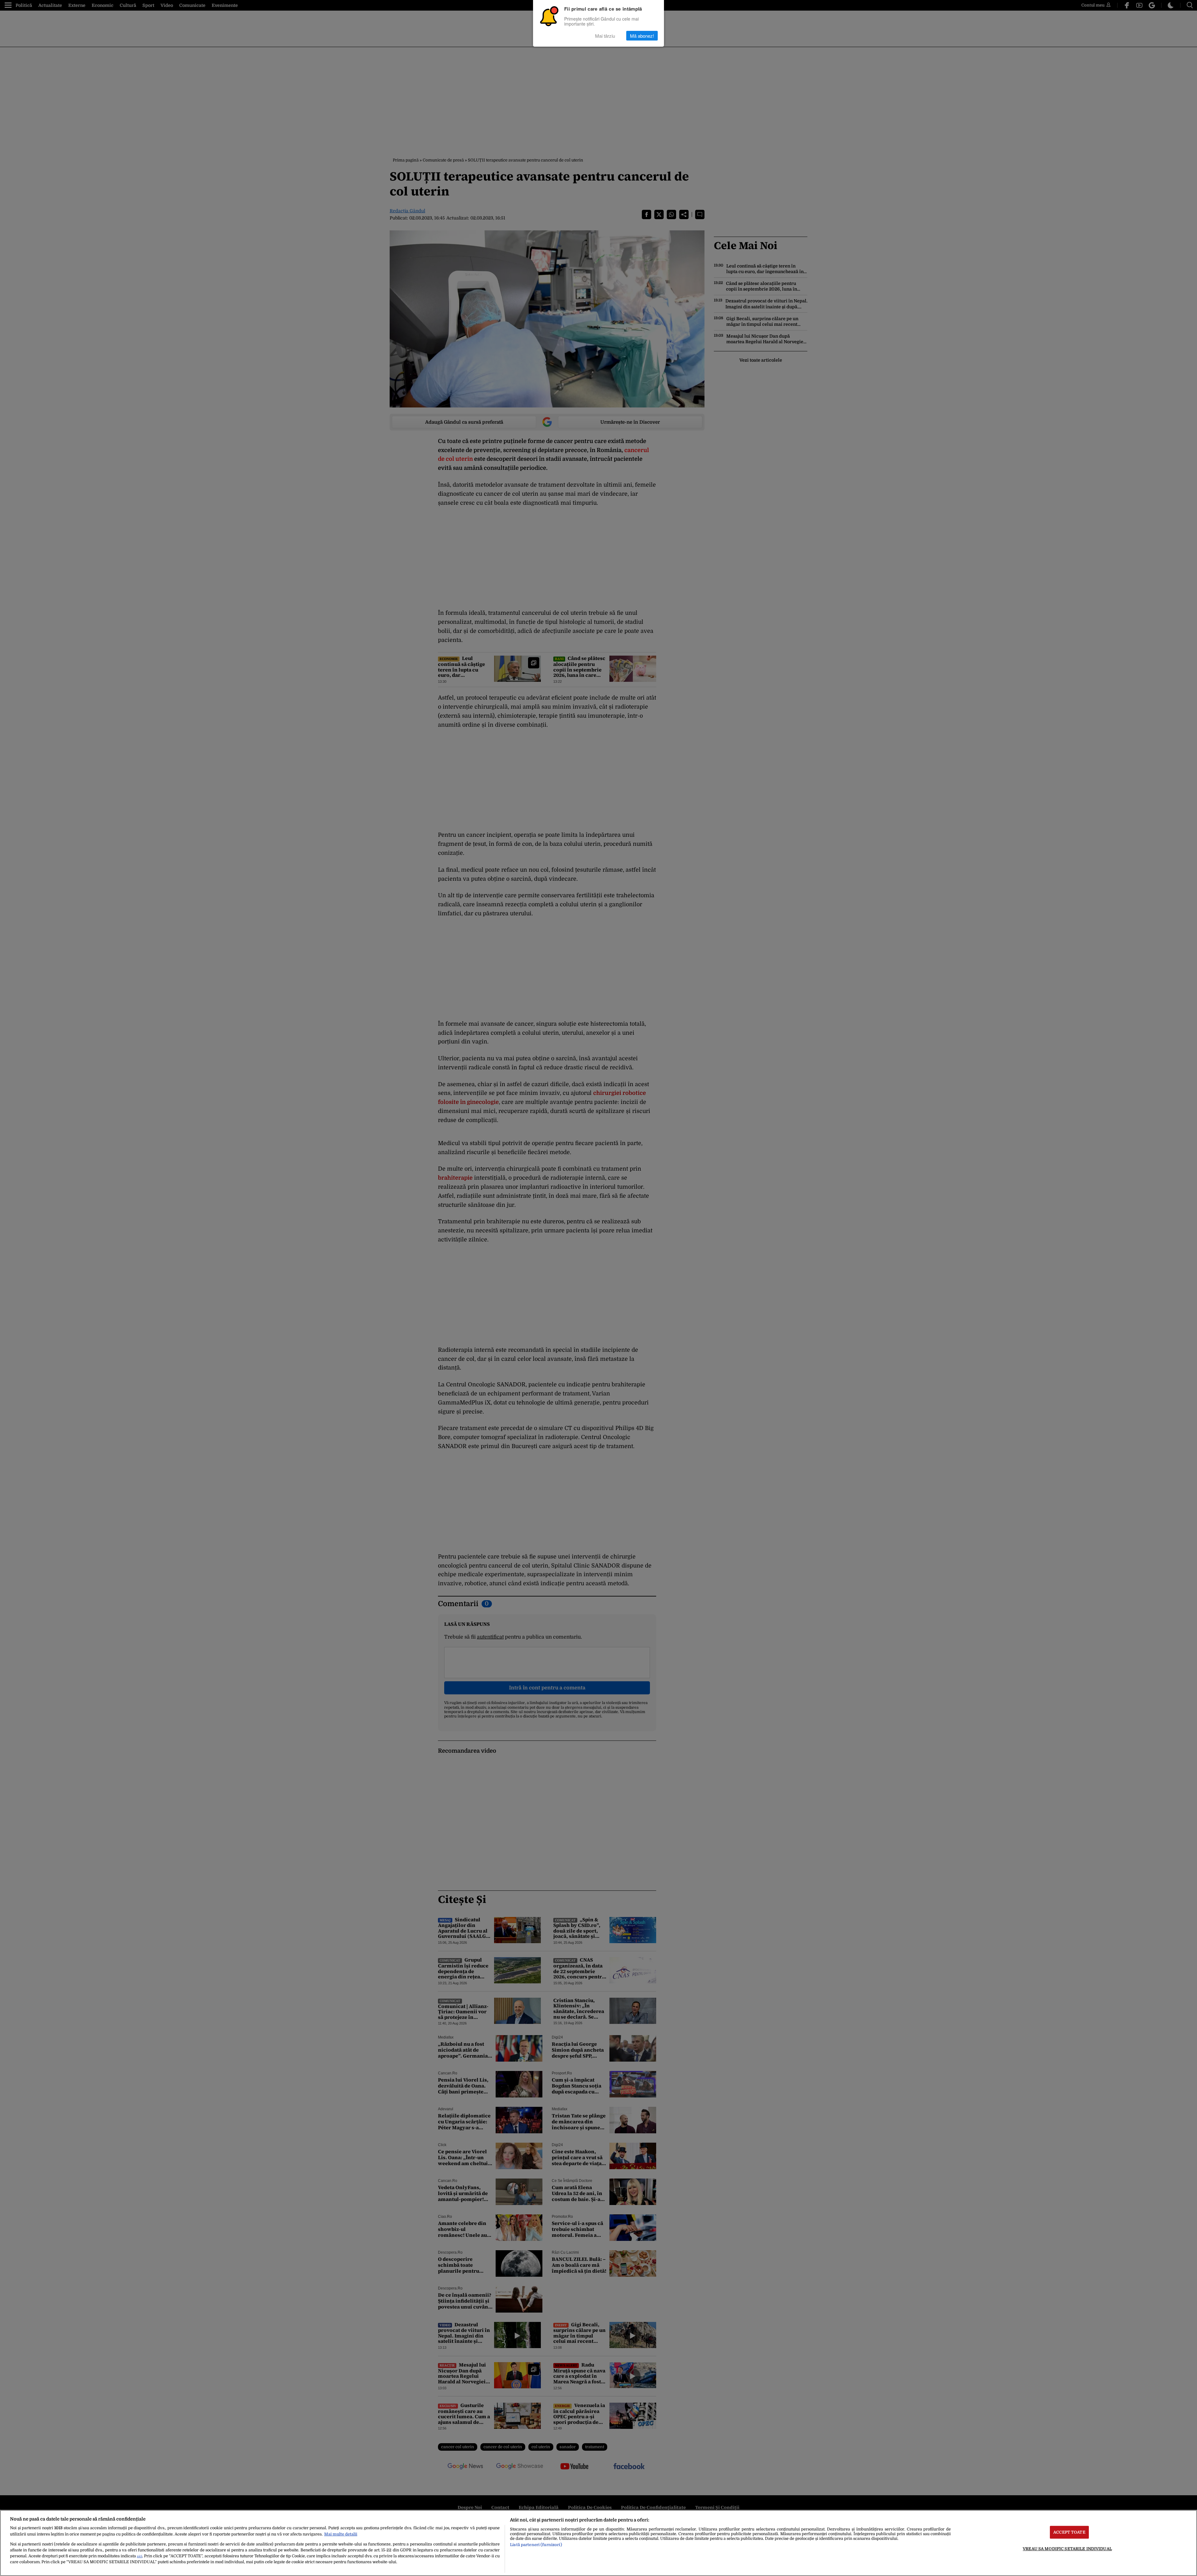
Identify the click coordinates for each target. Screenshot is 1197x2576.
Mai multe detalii (341, 2534)
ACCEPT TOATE (1069, 2532)
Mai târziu (605, 36)
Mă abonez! (642, 36)
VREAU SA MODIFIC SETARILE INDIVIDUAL (1067, 2549)
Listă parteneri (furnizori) (536, 2545)
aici (139, 2556)
